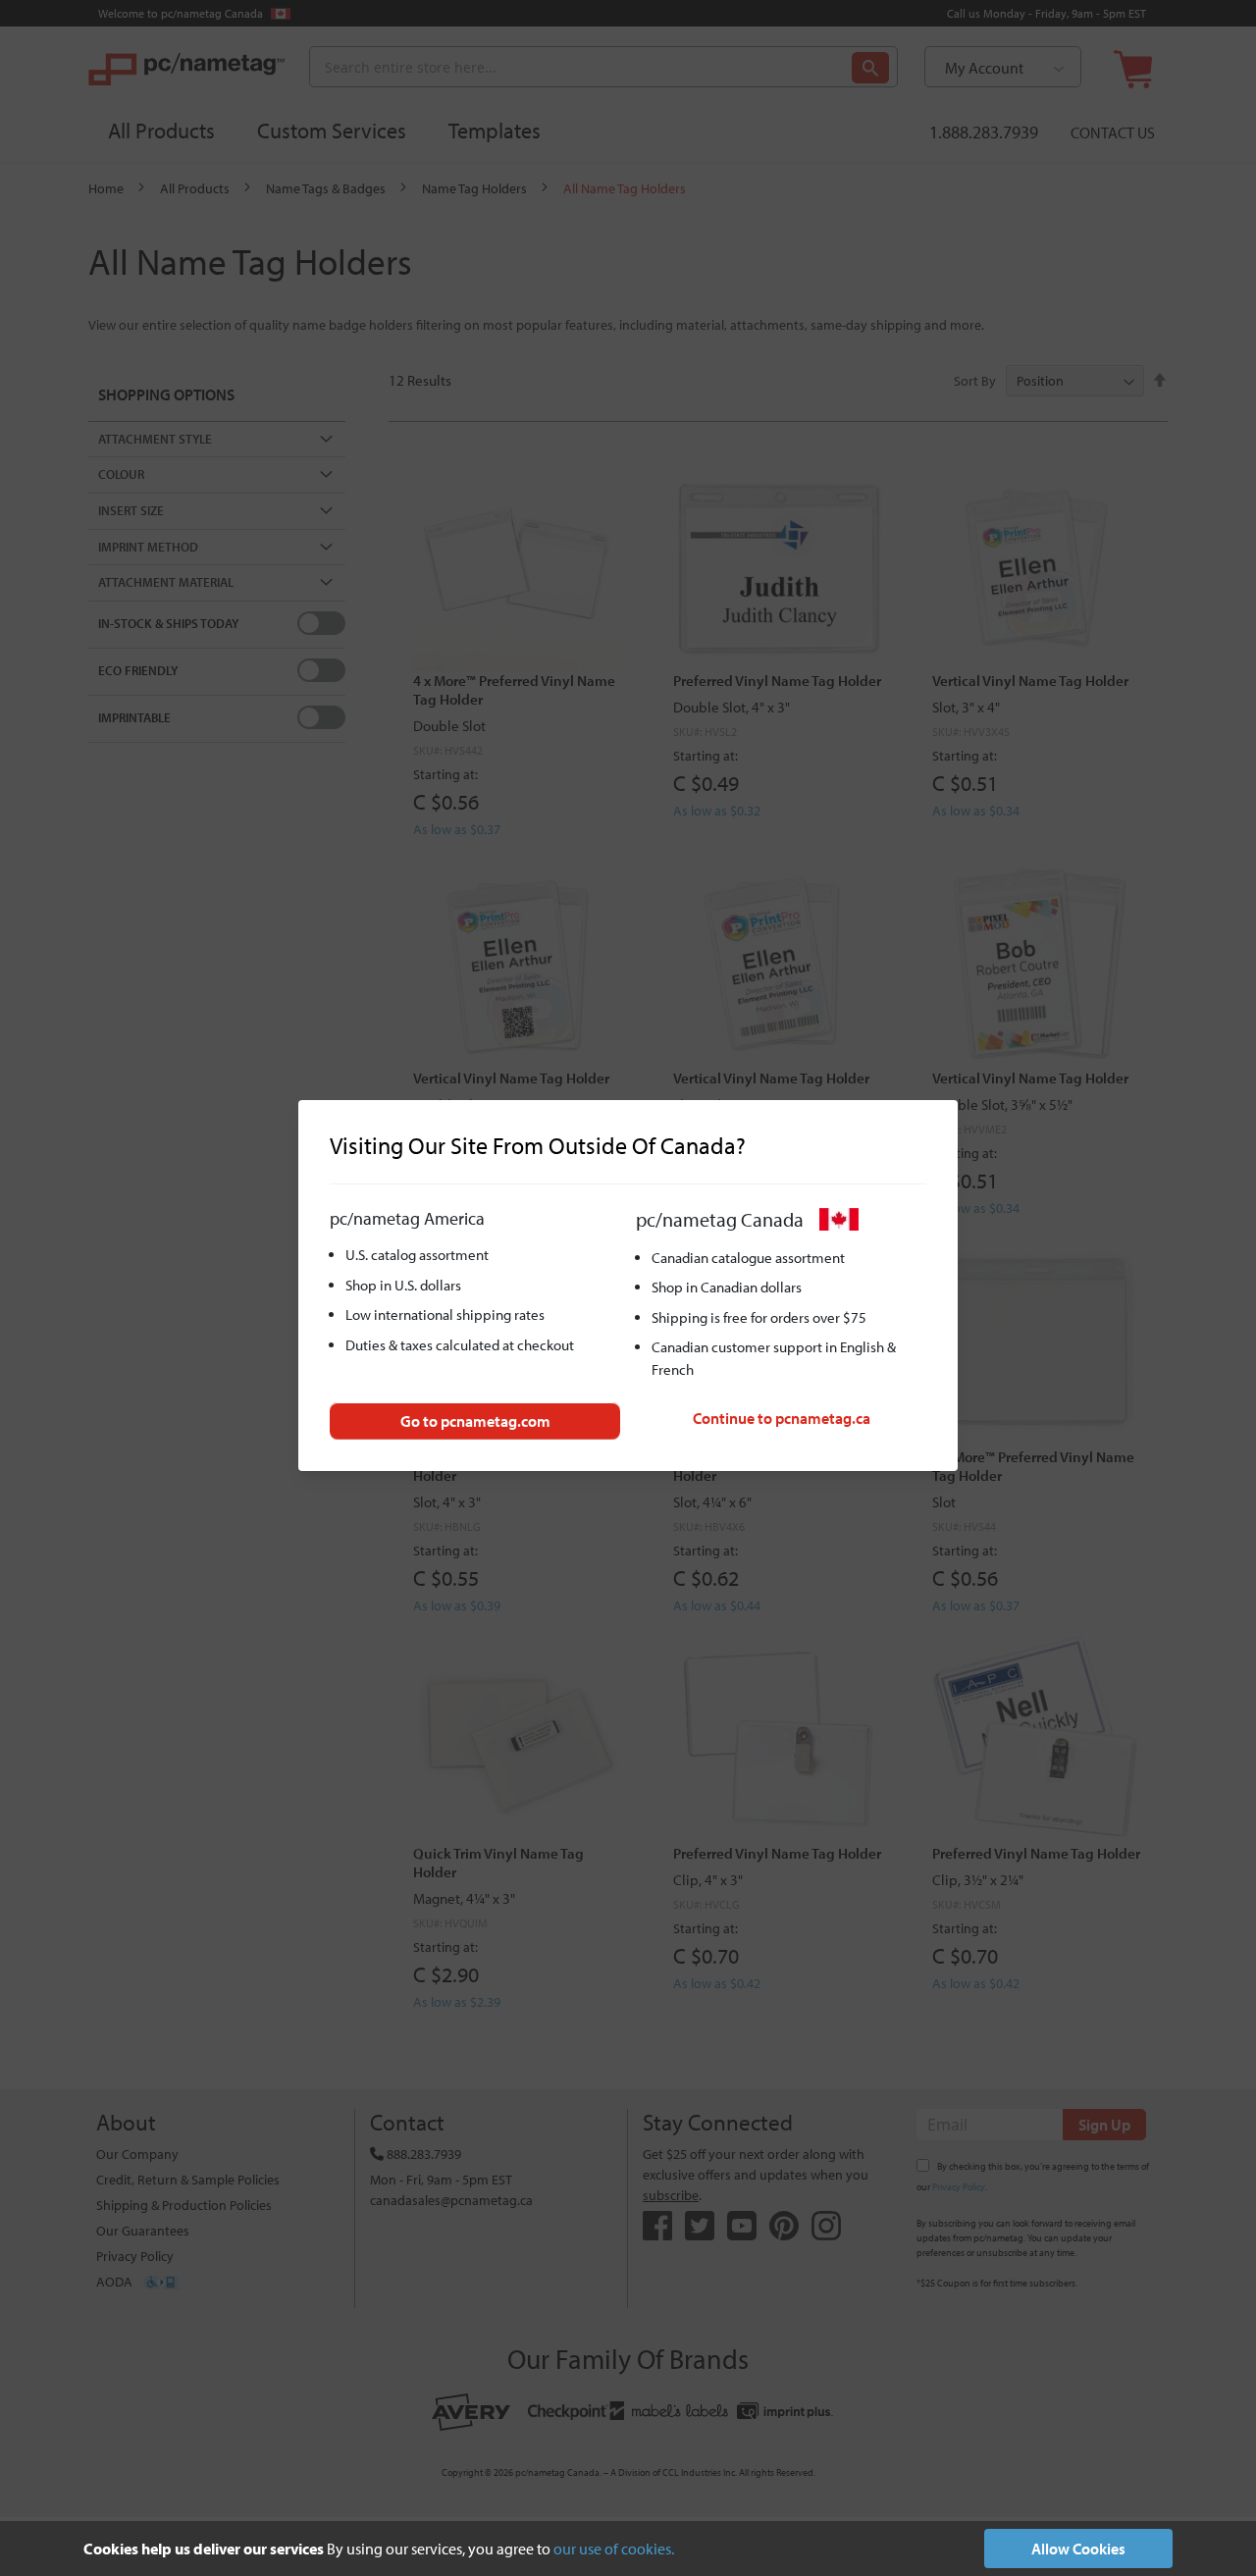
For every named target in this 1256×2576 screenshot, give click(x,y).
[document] (628, 2549)
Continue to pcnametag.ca (782, 1418)
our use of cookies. (614, 2549)
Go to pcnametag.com (475, 1421)
